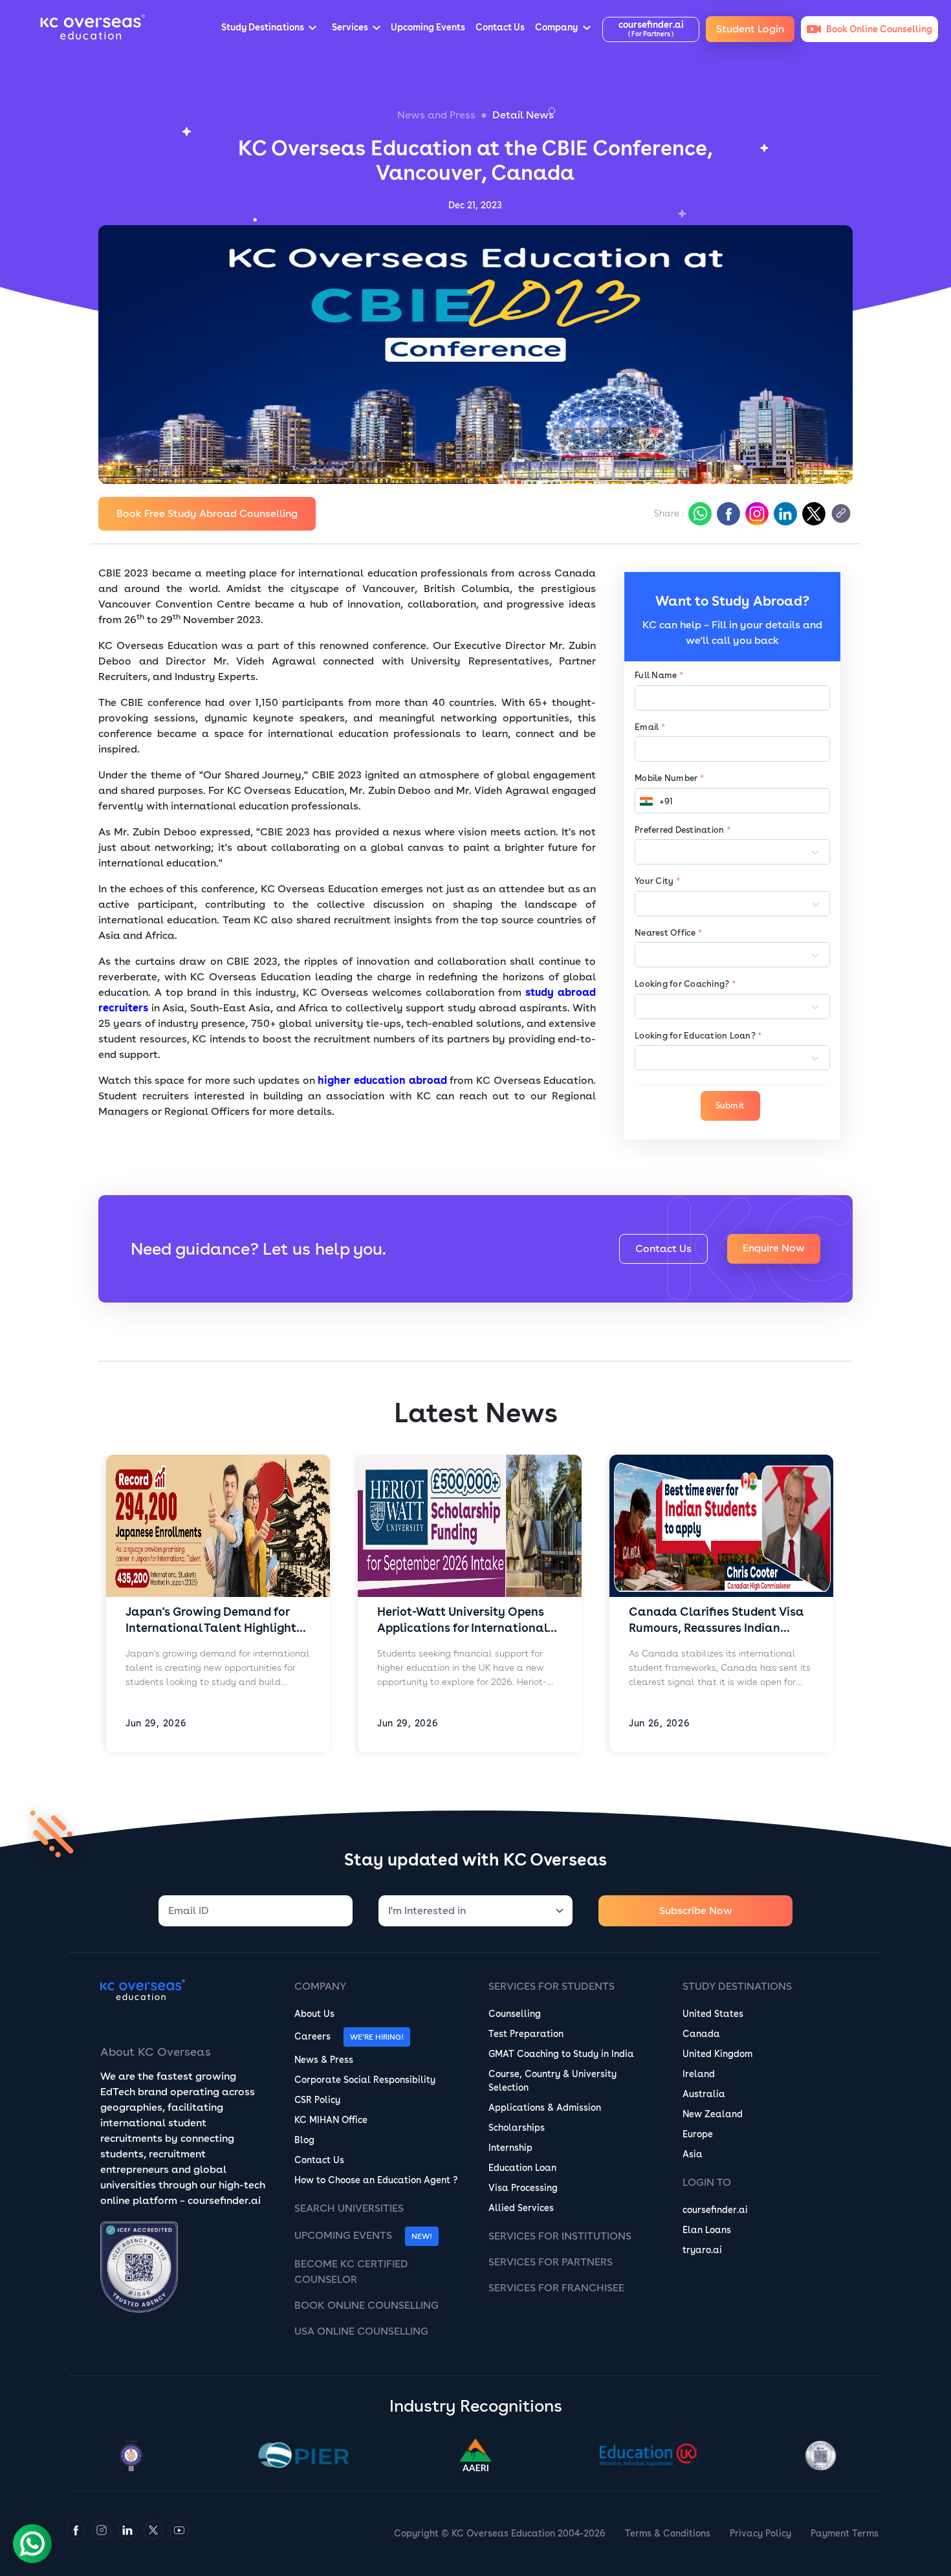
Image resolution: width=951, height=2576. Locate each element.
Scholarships (517, 2128)
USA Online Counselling (361, 2331)
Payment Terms (845, 2533)
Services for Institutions (560, 2236)
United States (713, 2014)
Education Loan (522, 2168)
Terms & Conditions (668, 2533)
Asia (693, 2154)
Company (320, 1986)
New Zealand (713, 2114)
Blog (304, 2140)
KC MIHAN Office (331, 2120)
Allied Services (521, 2208)
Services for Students (552, 1986)
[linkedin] (784, 514)
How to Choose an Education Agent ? (376, 2180)
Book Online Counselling (366, 2305)
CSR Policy (317, 2100)
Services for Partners (551, 2262)
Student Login (750, 29)
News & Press (324, 2060)
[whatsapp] (699, 514)
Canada (701, 2034)
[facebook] (727, 514)
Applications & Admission (545, 2108)
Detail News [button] (523, 115)
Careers (312, 2036)
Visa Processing (523, 2188)
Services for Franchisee (556, 2288)
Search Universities (349, 2208)
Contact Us (663, 1249)
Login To (707, 2182)
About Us (314, 2014)
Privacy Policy (760, 2533)
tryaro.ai (702, 2250)
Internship (510, 2148)
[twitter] (813, 514)
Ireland (699, 2074)
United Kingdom (717, 2054)
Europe (698, 2134)
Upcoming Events (343, 2235)
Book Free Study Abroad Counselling (207, 513)
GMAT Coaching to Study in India (561, 2054)
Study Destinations (737, 1986)
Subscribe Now (696, 1910)
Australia (704, 2094)
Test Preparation (526, 2034)
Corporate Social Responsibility (365, 2080)
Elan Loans (707, 2230)
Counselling (515, 2014)
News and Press (436, 115)
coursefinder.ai (715, 2210)
